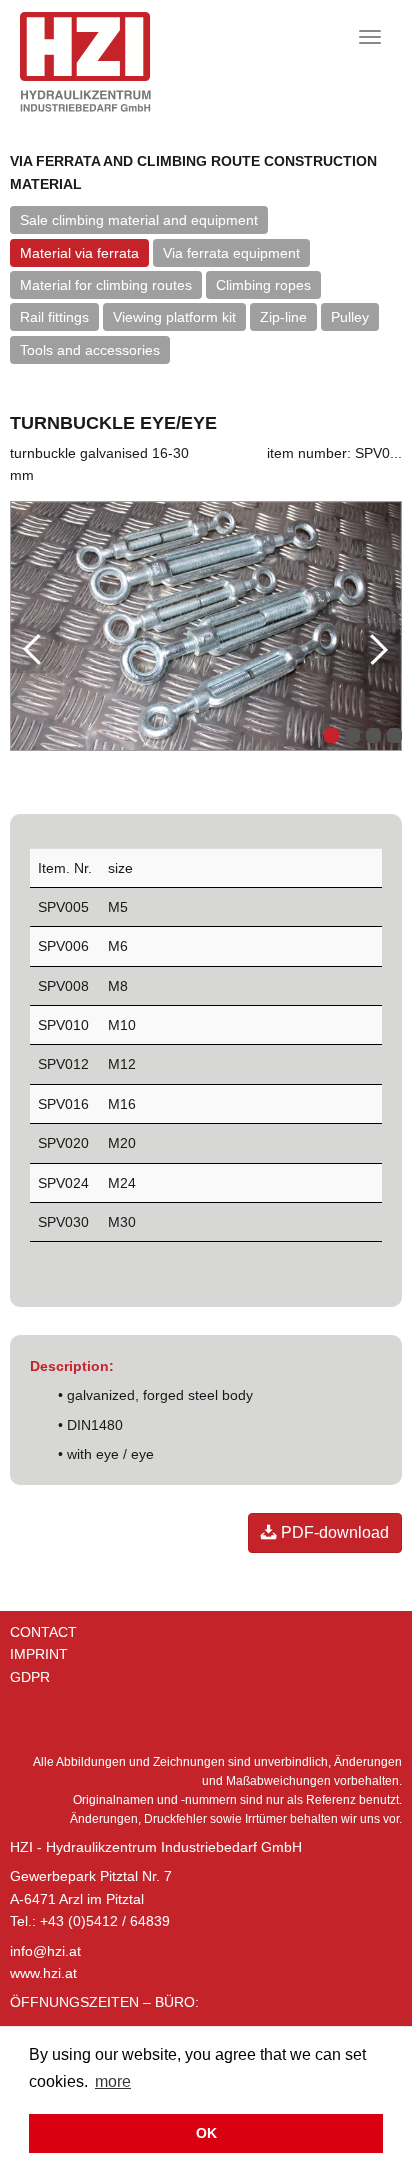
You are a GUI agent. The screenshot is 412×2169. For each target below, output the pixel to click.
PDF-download (333, 1532)
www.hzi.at (43, 1973)
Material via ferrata (79, 253)
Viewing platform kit (174, 317)
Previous (35, 648)
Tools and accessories (90, 350)
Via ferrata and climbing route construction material (193, 172)
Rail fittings (54, 317)
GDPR (30, 1677)
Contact (43, 1632)
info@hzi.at (45, 1951)
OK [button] (206, 2133)
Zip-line (283, 317)
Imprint (39, 1654)
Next (377, 648)
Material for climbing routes (106, 285)
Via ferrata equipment (231, 253)
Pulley (350, 317)
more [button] (113, 2081)
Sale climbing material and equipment (139, 220)
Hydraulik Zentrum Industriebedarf (118, 62)
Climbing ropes (263, 285)
